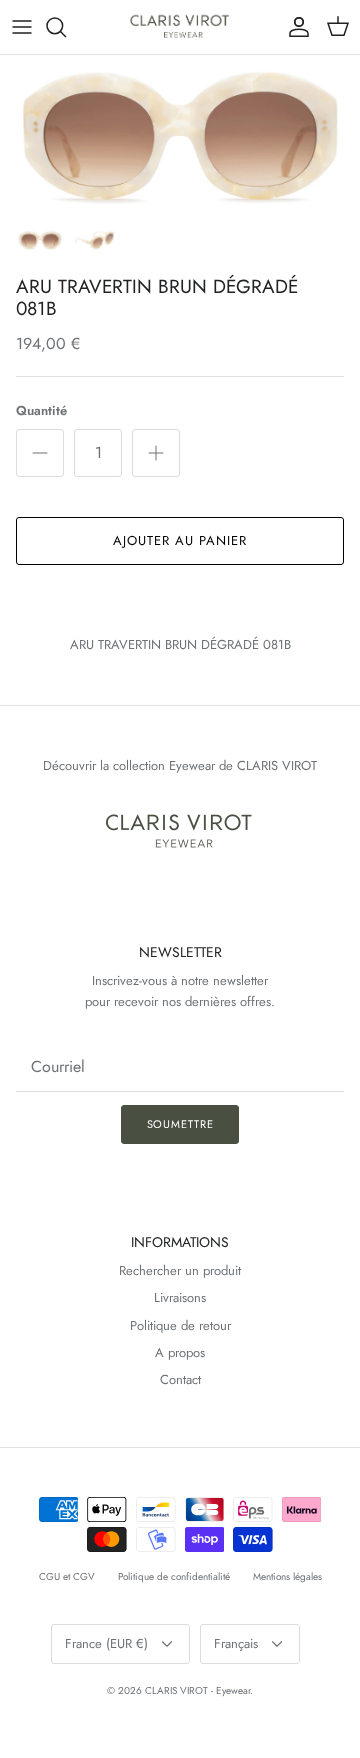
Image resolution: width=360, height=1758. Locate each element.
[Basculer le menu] (22, 27)
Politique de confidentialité (174, 1576)
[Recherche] (66, 27)
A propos (180, 1352)
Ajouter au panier (180, 540)
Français (236, 1643)
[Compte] (294, 27)
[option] (180, 136)
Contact (180, 1379)
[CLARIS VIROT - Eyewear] (180, 27)
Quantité (41, 411)
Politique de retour (180, 1325)
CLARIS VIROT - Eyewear (197, 1690)
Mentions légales (287, 1576)
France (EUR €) (106, 1643)
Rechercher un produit (180, 1270)
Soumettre (180, 1124)
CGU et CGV (67, 1576)
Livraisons (180, 1297)
